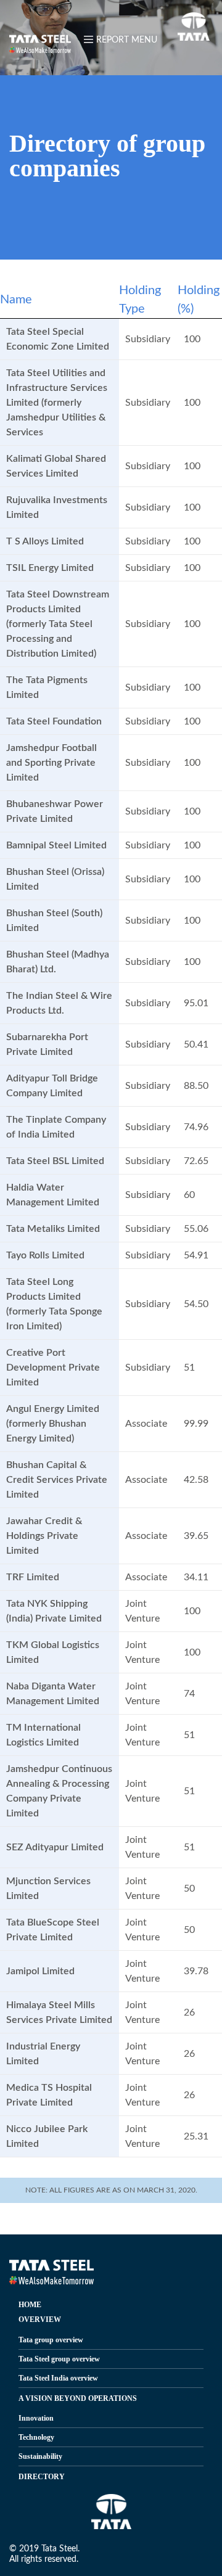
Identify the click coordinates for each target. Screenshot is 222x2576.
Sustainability (40, 2456)
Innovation (36, 2418)
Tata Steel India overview (58, 2378)
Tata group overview (51, 2340)
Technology (36, 2437)
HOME (30, 2305)
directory (42, 2477)
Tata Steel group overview (59, 2359)
